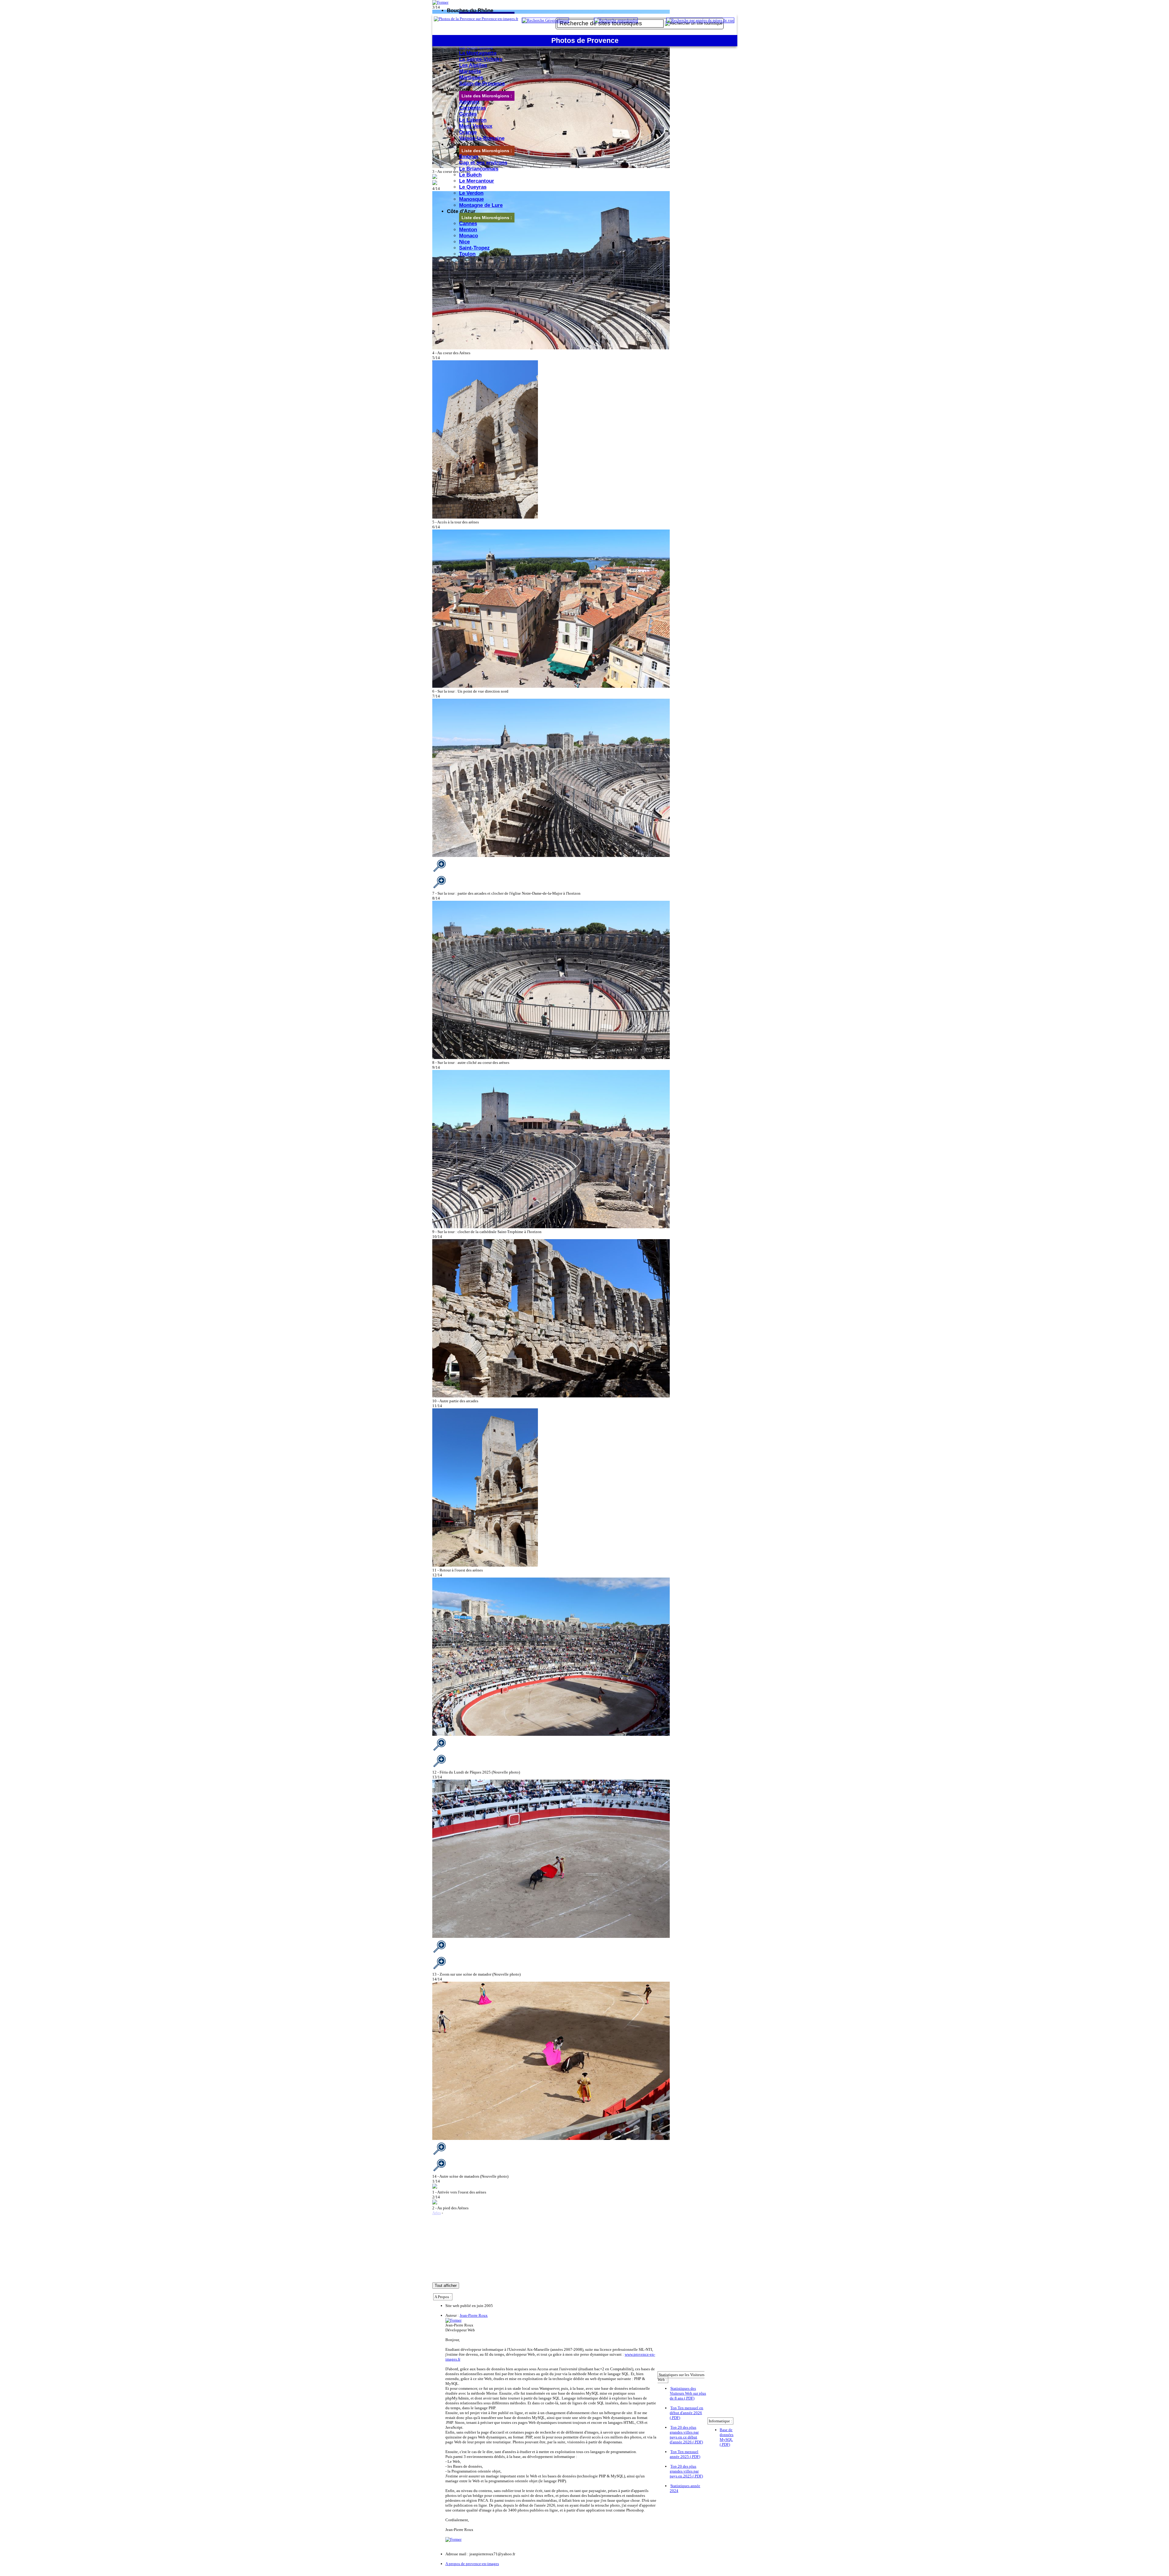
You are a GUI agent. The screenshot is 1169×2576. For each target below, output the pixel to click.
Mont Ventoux (476, 126)
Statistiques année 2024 (685, 2488)
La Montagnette (478, 53)
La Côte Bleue (476, 47)
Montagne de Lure (481, 205)
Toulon (467, 254)
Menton (468, 230)
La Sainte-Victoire (481, 59)
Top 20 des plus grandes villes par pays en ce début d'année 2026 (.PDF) (686, 2435)
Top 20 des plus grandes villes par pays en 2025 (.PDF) (686, 2471)
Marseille (470, 71)
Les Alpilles (473, 65)
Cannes (468, 224)
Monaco (469, 236)
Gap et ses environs (483, 163)
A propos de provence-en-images (472, 2564)
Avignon (469, 102)
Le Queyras (473, 187)
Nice (464, 242)
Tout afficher (446, 2286)
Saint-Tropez (474, 248)
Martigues (471, 77)
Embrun (469, 157)
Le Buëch (470, 175)
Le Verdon (471, 193)
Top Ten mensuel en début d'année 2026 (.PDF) (686, 2413)
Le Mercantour (477, 181)
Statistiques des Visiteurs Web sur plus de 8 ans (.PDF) (688, 2393)
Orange (468, 132)
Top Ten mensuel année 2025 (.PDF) (685, 2454)
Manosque (471, 199)
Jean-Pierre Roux (474, 2315)
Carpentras (472, 108)
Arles (437, 2213)
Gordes (468, 114)
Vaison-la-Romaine (482, 138)
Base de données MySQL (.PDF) (727, 2437)
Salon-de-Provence (482, 84)
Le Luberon (473, 120)
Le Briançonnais (479, 169)
